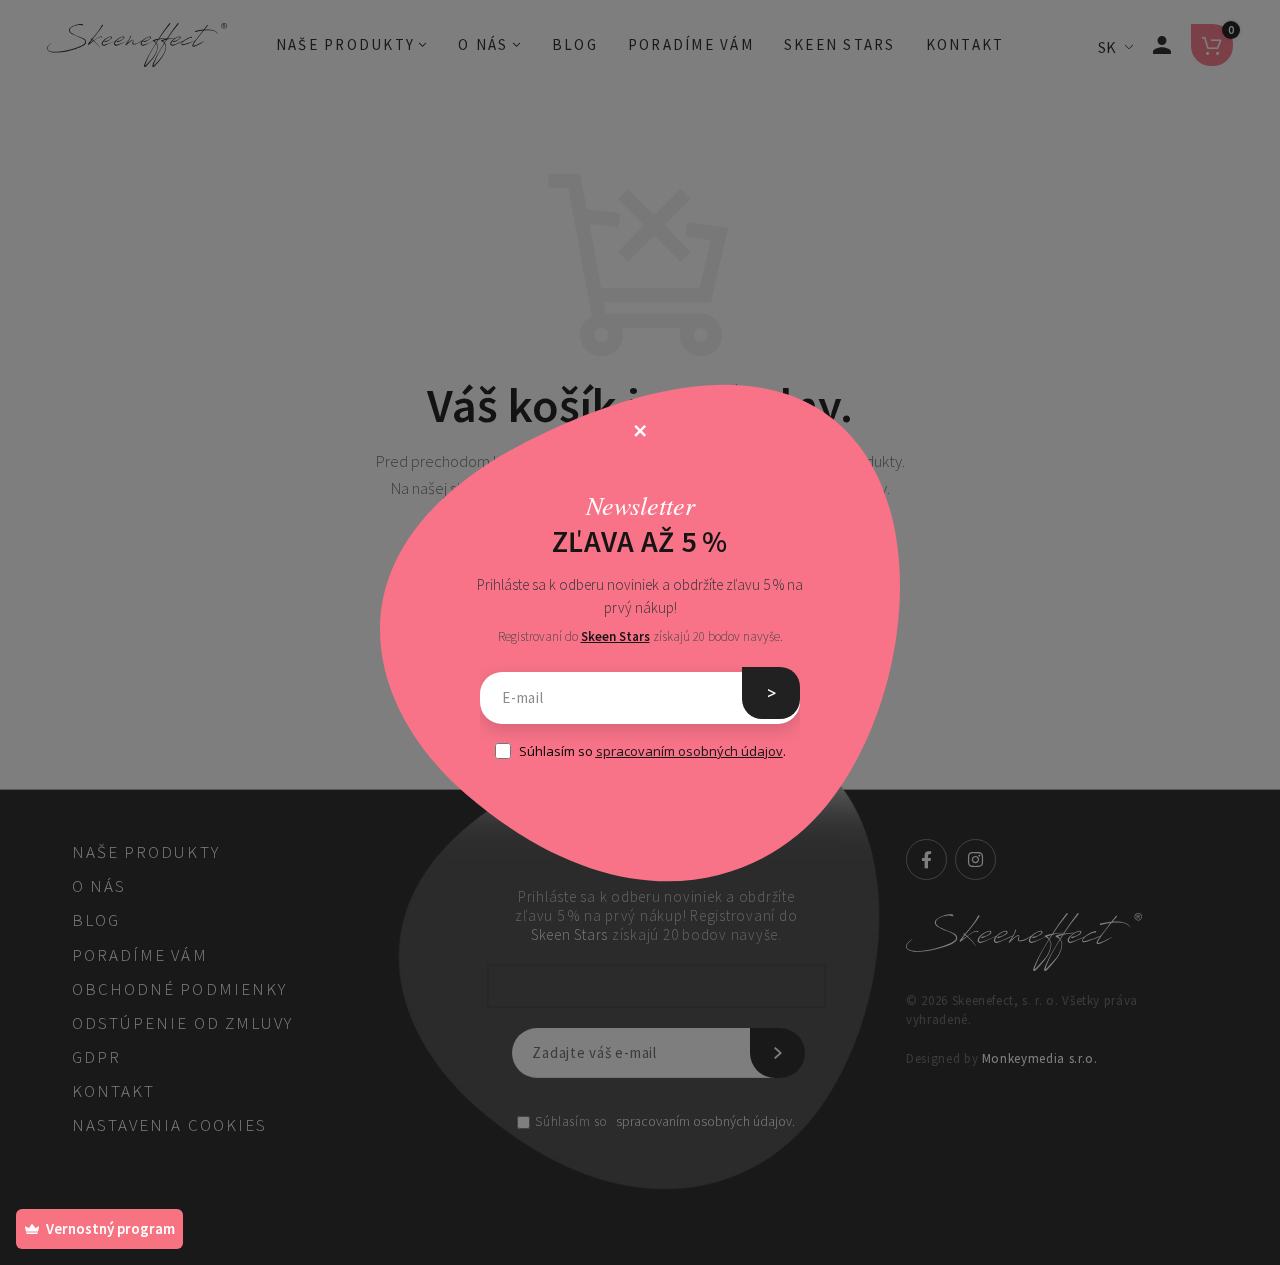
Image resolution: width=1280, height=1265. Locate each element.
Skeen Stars (615, 636)
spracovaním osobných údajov (689, 751)
